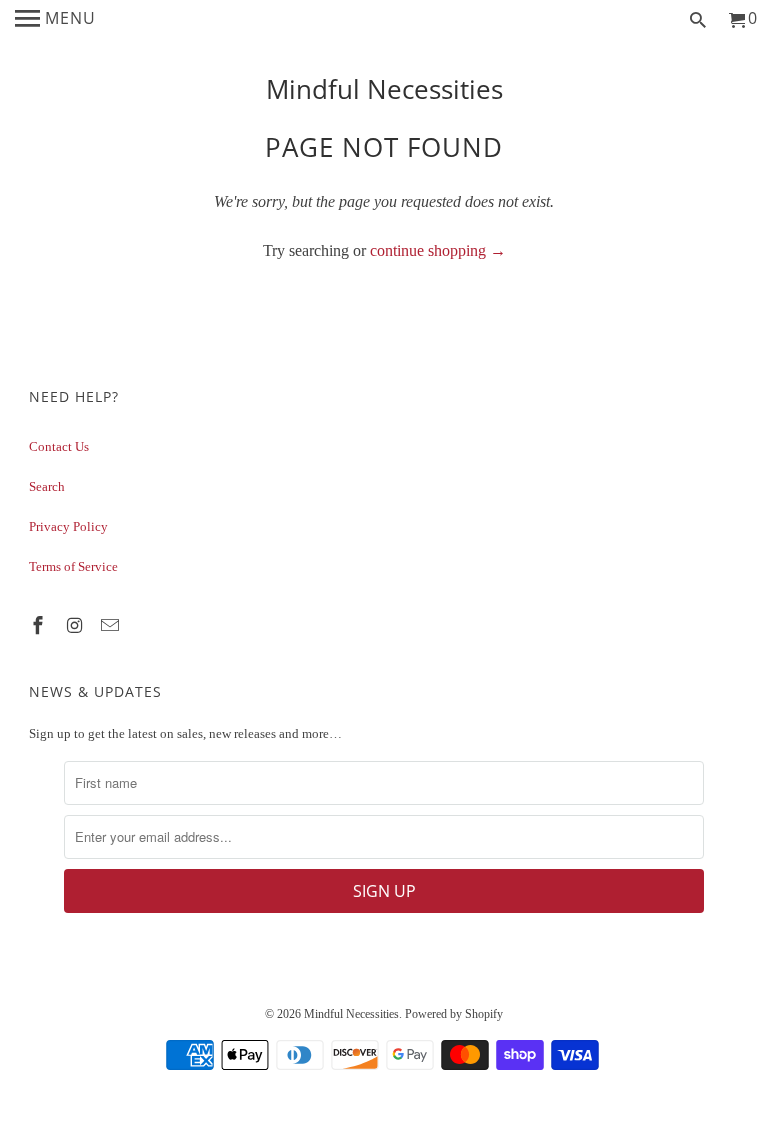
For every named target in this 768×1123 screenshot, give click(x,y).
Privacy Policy (68, 526)
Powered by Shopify (454, 1014)
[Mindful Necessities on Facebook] (40, 626)
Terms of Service (73, 566)
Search (47, 486)
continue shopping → (438, 250)
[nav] (55, 20)
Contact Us (59, 446)
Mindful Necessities (384, 89)
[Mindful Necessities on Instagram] (76, 626)
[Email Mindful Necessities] (112, 626)
